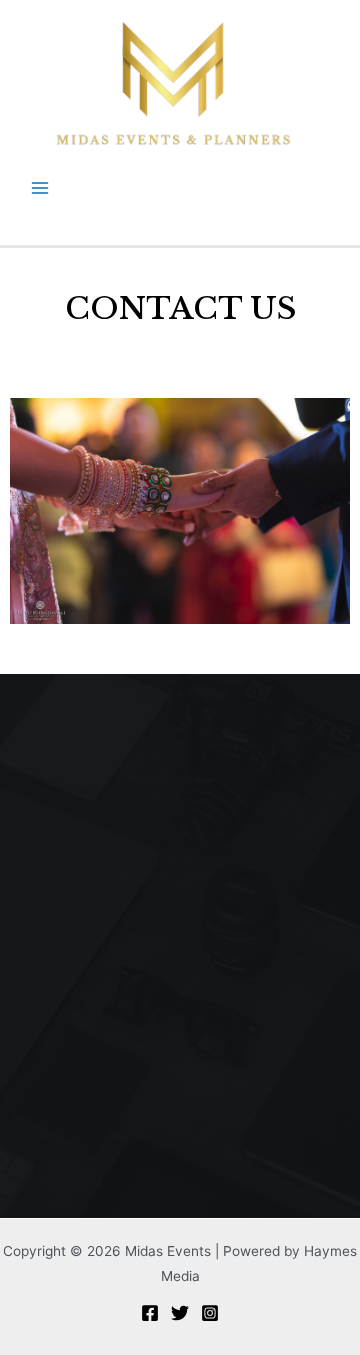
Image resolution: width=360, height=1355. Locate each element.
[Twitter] (180, 1313)
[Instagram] (210, 1313)
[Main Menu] (40, 188)
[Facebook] (150, 1313)
